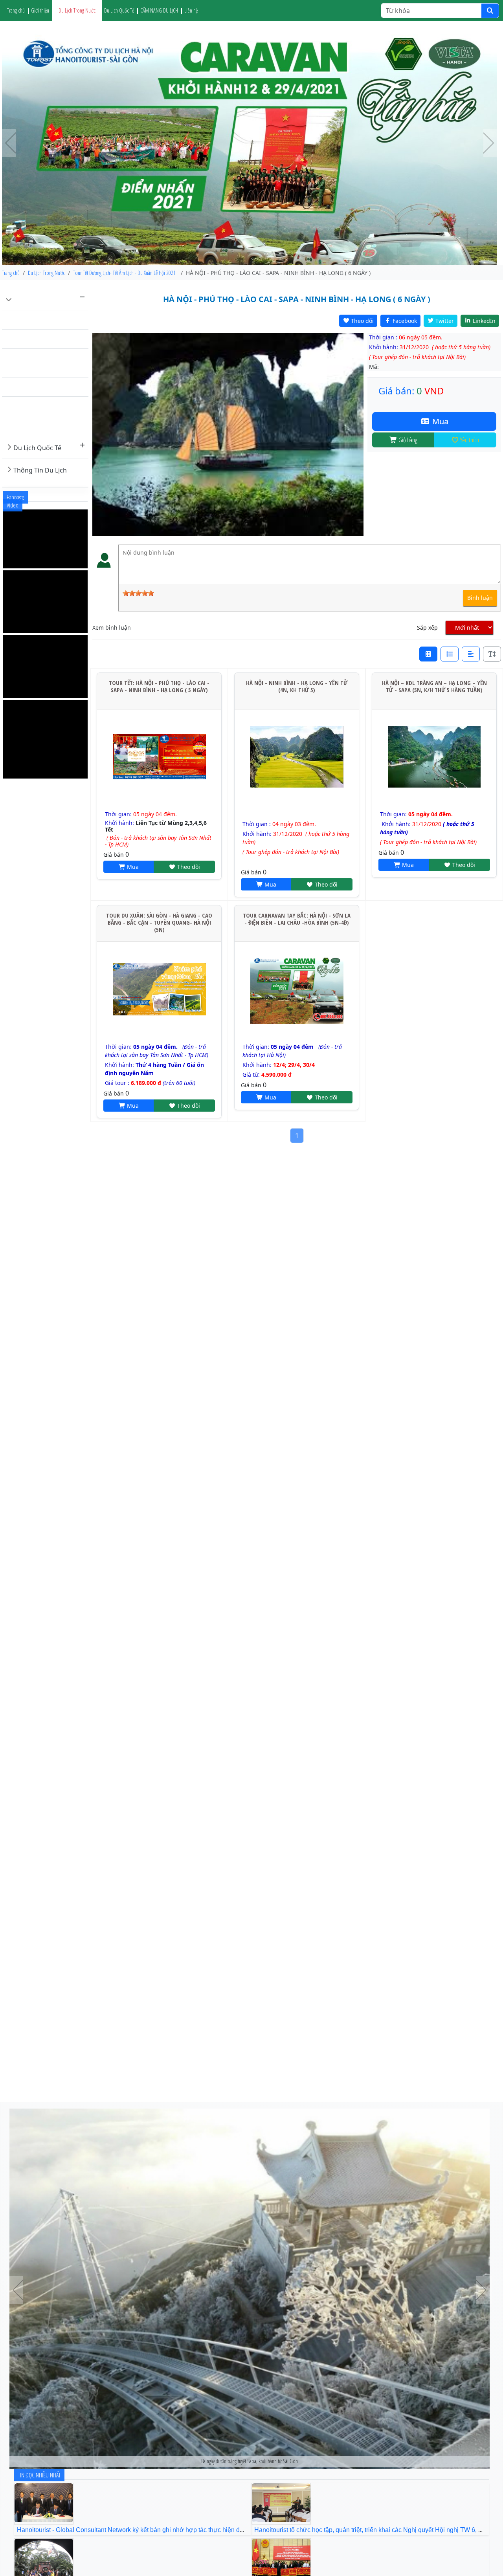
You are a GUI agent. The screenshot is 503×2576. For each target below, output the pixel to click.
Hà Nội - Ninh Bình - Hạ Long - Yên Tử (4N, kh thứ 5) (297, 686)
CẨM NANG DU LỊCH (159, 10)
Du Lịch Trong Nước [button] (77, 10)
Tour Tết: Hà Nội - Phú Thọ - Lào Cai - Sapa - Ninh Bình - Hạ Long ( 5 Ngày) (159, 686)
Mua (439, 421)
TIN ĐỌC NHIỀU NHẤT (39, 2475)
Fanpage (16, 497)
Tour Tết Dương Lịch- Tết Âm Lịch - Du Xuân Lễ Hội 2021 (49, 416)
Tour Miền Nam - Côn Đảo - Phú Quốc (49, 363)
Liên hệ (191, 10)
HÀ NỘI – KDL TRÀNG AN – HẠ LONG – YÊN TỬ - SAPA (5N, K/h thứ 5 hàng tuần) (434, 686)
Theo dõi (188, 867)
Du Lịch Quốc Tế (37, 448)
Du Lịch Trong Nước (43, 300)
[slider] (138, 593)
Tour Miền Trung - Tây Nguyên (46, 339)
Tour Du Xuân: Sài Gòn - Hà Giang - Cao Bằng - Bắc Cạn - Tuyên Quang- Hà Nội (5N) (159, 922)
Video (13, 505)
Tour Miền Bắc (31, 320)
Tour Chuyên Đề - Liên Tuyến (45, 387)
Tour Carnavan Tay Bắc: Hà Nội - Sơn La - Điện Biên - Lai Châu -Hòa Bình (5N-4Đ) (297, 919)
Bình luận (480, 598)
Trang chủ (16, 10)
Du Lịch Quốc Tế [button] (119, 10)
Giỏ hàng (407, 440)
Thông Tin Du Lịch (40, 470)
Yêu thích (469, 440)
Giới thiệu (40, 10)
